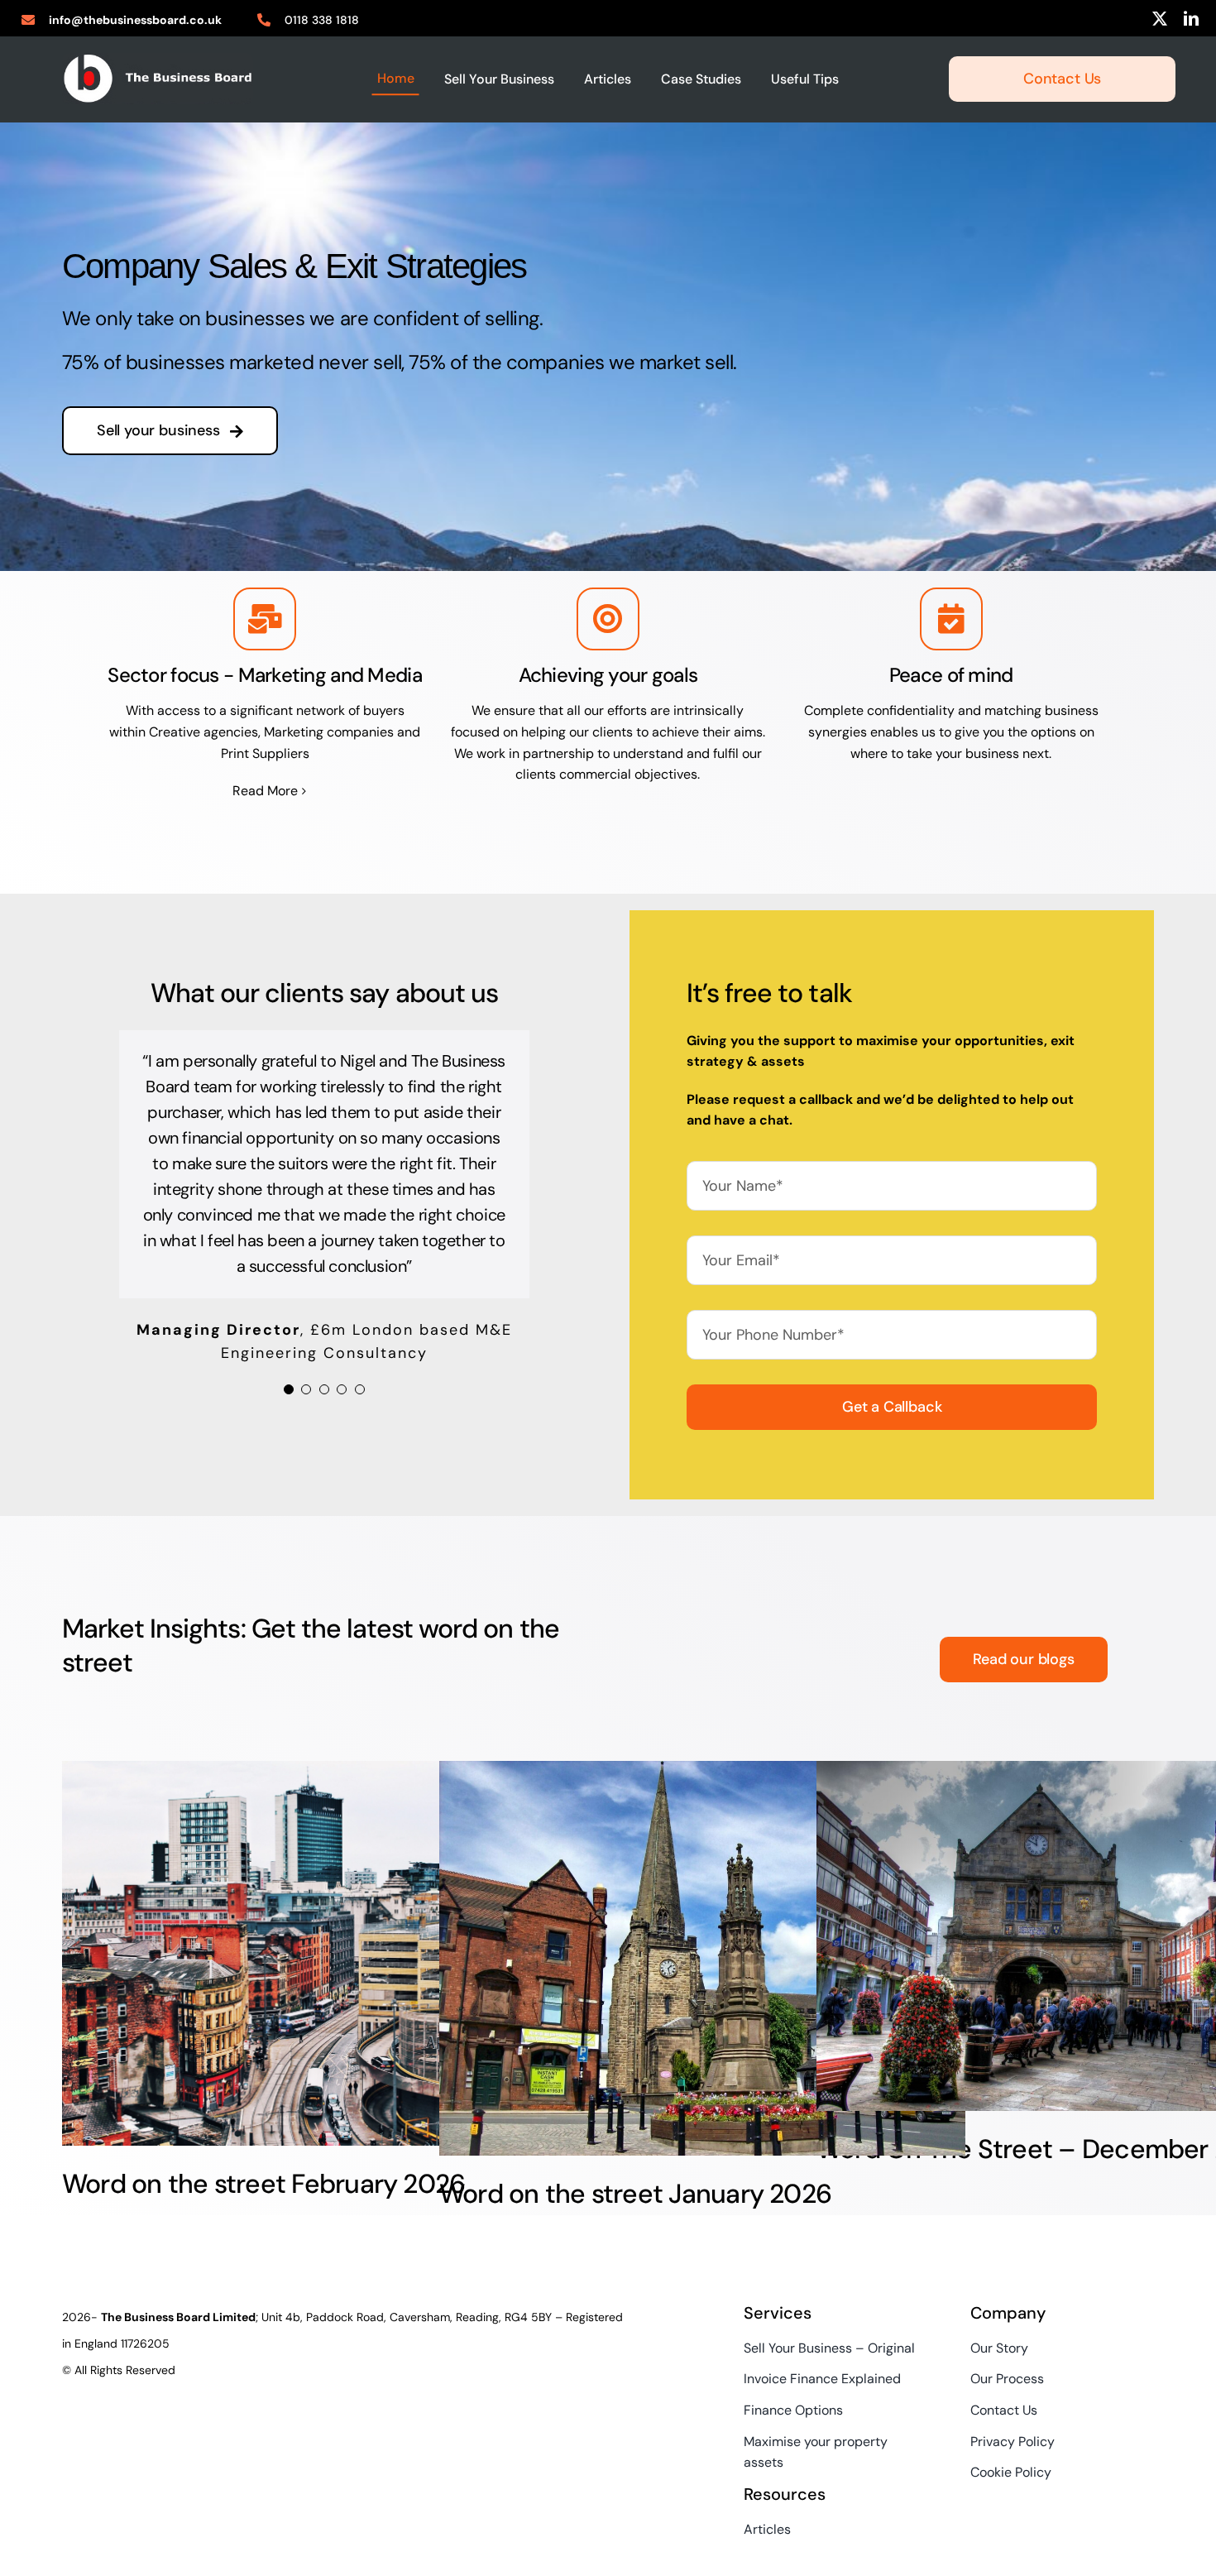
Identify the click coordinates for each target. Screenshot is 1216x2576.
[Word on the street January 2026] (702, 1958)
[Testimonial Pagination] (289, 1350)
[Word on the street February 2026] (325, 1953)
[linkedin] (1191, 18)
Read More (265, 791)
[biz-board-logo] (158, 59)
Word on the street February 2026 (263, 2184)
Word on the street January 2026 (635, 2194)
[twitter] (1160, 18)
